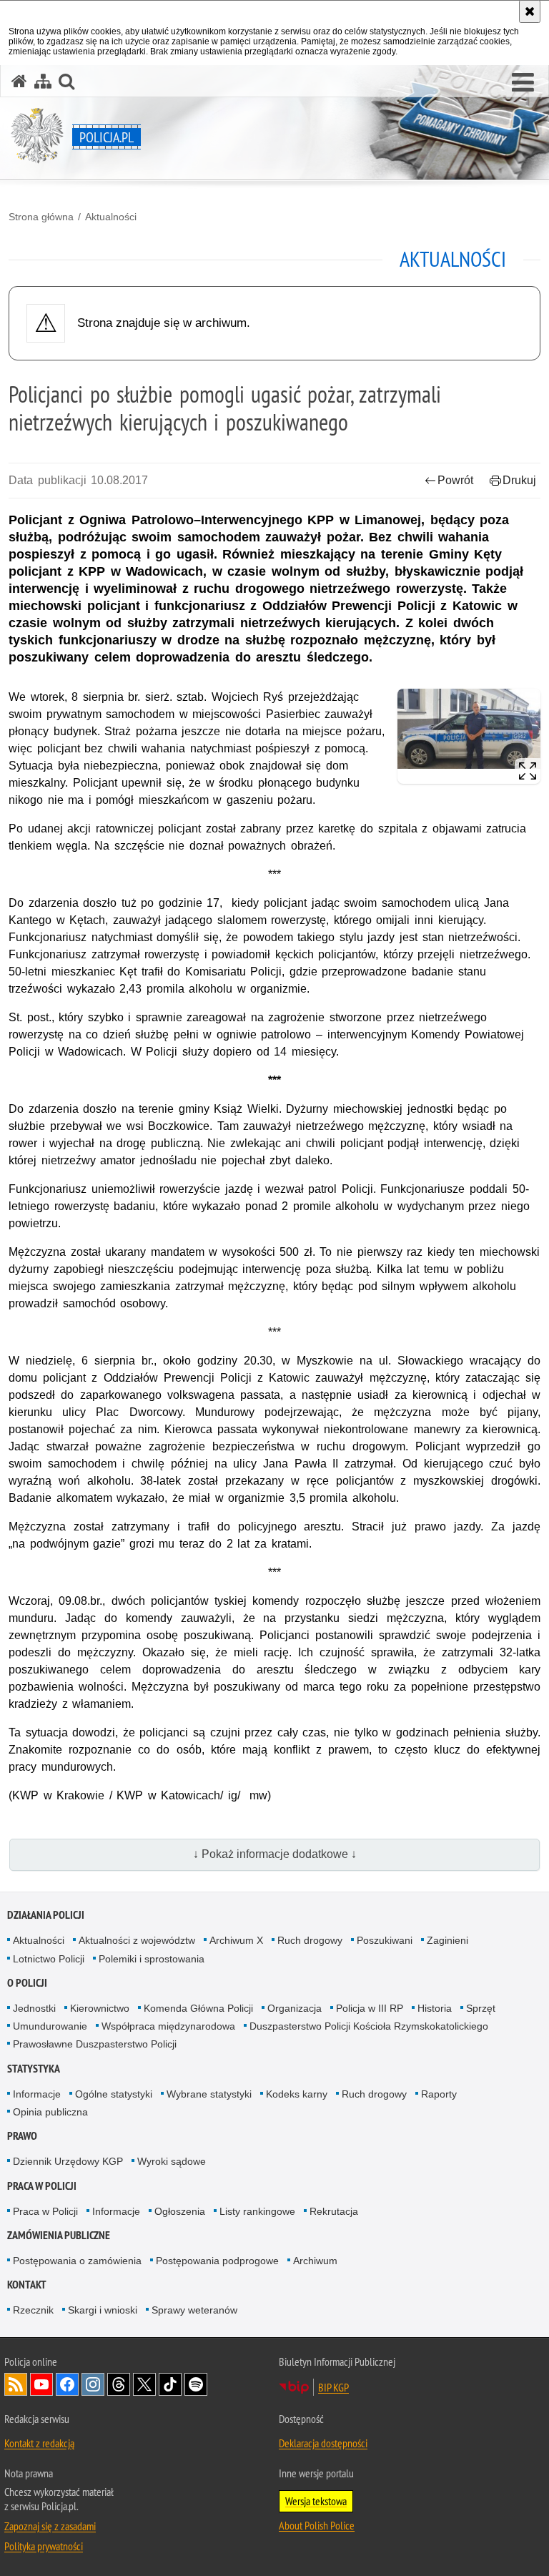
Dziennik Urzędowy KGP (68, 2161)
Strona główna (41, 217)
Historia (435, 2008)
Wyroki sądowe (172, 2161)
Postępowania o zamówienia (77, 2261)
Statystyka (34, 2069)
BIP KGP (333, 2387)
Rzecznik (33, 2310)
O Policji (27, 1983)
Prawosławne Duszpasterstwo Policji (95, 2044)
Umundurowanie (50, 2026)
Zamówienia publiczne (59, 2235)
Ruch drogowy (310, 1940)
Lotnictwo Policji (49, 1959)
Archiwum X (236, 1940)
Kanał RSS (16, 2384)
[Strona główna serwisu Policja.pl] (19, 81)
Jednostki (34, 2008)
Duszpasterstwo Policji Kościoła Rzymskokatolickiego (369, 2026)
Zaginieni (447, 1940)
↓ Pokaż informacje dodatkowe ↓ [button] (275, 1854)
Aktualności (111, 217)
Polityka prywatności (44, 2546)
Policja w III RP (370, 2008)
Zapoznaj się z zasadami (50, 2526)
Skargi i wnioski (103, 2310)
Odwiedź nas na (41, 2384)
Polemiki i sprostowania (152, 1959)
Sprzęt (481, 2008)
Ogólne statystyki (114, 2094)
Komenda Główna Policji (198, 2008)
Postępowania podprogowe (217, 2261)
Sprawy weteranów (194, 2310)
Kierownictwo (100, 2008)
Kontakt (27, 2285)
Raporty (439, 2094)
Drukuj (519, 480)
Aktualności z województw (137, 1940)
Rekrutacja (334, 2211)
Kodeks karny (297, 2094)
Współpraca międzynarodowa (168, 2026)
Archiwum (315, 2261)
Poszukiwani (385, 1940)
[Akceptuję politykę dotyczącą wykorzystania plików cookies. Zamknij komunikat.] (530, 11)
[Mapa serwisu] (43, 81)
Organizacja (295, 2008)
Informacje (37, 2094)
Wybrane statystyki (209, 2094)
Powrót (455, 480)
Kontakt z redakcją (39, 2443)
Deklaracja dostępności (323, 2443)
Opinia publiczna (50, 2112)
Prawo (22, 2136)
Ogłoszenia (180, 2211)
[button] (523, 83)
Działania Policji (46, 1915)
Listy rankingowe (257, 2211)
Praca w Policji (42, 2186)
